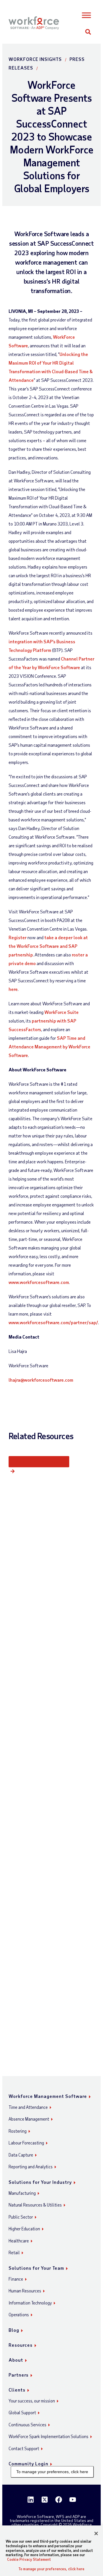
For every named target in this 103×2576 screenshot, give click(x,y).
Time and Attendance (28, 2107)
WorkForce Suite (62, 1012)
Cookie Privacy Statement (29, 2559)
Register (18, 937)
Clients (17, 2390)
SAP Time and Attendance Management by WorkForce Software (49, 1047)
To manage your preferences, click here (52, 2472)
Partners (19, 2375)
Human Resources (25, 2291)
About (16, 2360)
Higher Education (24, 2229)
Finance (16, 2279)
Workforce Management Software (48, 2096)
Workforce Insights (35, 59)
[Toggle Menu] (87, 15)
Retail (14, 2252)
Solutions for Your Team (36, 2268)
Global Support (22, 2413)
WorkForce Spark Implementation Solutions (48, 2436)
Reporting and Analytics (31, 2167)
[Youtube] (73, 2500)
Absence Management (29, 2119)
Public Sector (21, 2217)
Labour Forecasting (26, 2143)
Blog (14, 2330)
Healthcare (19, 2241)
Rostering (18, 2131)
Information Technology (30, 2303)
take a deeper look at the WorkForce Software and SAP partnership (48, 946)
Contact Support (24, 2448)
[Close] (96, 2533)
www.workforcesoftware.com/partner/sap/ (53, 1322)
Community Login (28, 2464)
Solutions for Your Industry (40, 2182)
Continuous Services (27, 2425)
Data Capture (21, 2155)
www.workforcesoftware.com (39, 1282)
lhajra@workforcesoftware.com (41, 1380)
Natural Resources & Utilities (35, 2205)
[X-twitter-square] (45, 2500)
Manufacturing (22, 2193)
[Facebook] (59, 2500)
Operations (19, 2315)
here (13, 989)
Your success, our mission (32, 2401)
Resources (21, 2345)
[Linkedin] (31, 2500)
